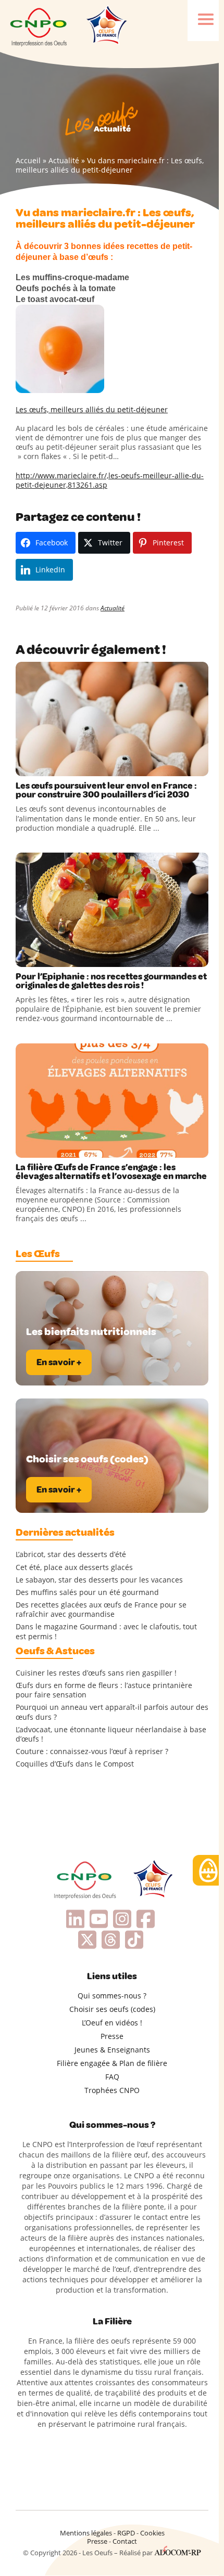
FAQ (112, 2077)
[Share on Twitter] (46, 766)
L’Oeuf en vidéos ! (112, 2023)
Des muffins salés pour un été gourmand (87, 1592)
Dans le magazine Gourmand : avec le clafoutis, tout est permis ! (106, 1631)
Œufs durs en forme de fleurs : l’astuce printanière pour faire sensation (104, 1690)
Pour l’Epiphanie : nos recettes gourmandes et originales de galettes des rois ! (111, 981)
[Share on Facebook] (25, 766)
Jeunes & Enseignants (112, 2050)
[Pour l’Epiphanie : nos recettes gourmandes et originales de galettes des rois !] (112, 910)
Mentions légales (86, 2533)
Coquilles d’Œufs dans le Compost (75, 1764)
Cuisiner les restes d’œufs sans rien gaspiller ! (96, 1673)
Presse (112, 2036)
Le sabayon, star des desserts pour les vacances (99, 1580)
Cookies (152, 2533)
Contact (125, 2541)
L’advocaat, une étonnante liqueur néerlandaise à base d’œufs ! (111, 1734)
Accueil (28, 160)
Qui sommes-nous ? (112, 1996)
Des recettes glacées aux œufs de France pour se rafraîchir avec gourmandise (101, 1610)
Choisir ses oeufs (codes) (112, 2009)
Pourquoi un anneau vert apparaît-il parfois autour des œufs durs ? (112, 1712)
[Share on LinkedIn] (68, 766)
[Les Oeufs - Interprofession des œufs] (39, 26)
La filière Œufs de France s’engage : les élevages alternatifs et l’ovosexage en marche (111, 1172)
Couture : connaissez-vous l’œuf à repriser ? (92, 1751)
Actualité (64, 160)
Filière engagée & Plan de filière (112, 2063)
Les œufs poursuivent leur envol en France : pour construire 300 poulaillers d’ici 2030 (106, 790)
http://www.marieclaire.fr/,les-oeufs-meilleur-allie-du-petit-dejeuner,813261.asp (110, 480)
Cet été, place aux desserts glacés (74, 1567)
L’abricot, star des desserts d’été (71, 1554)
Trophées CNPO (112, 2090)
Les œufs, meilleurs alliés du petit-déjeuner (92, 409)
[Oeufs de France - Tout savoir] (106, 26)
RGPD (126, 2533)
